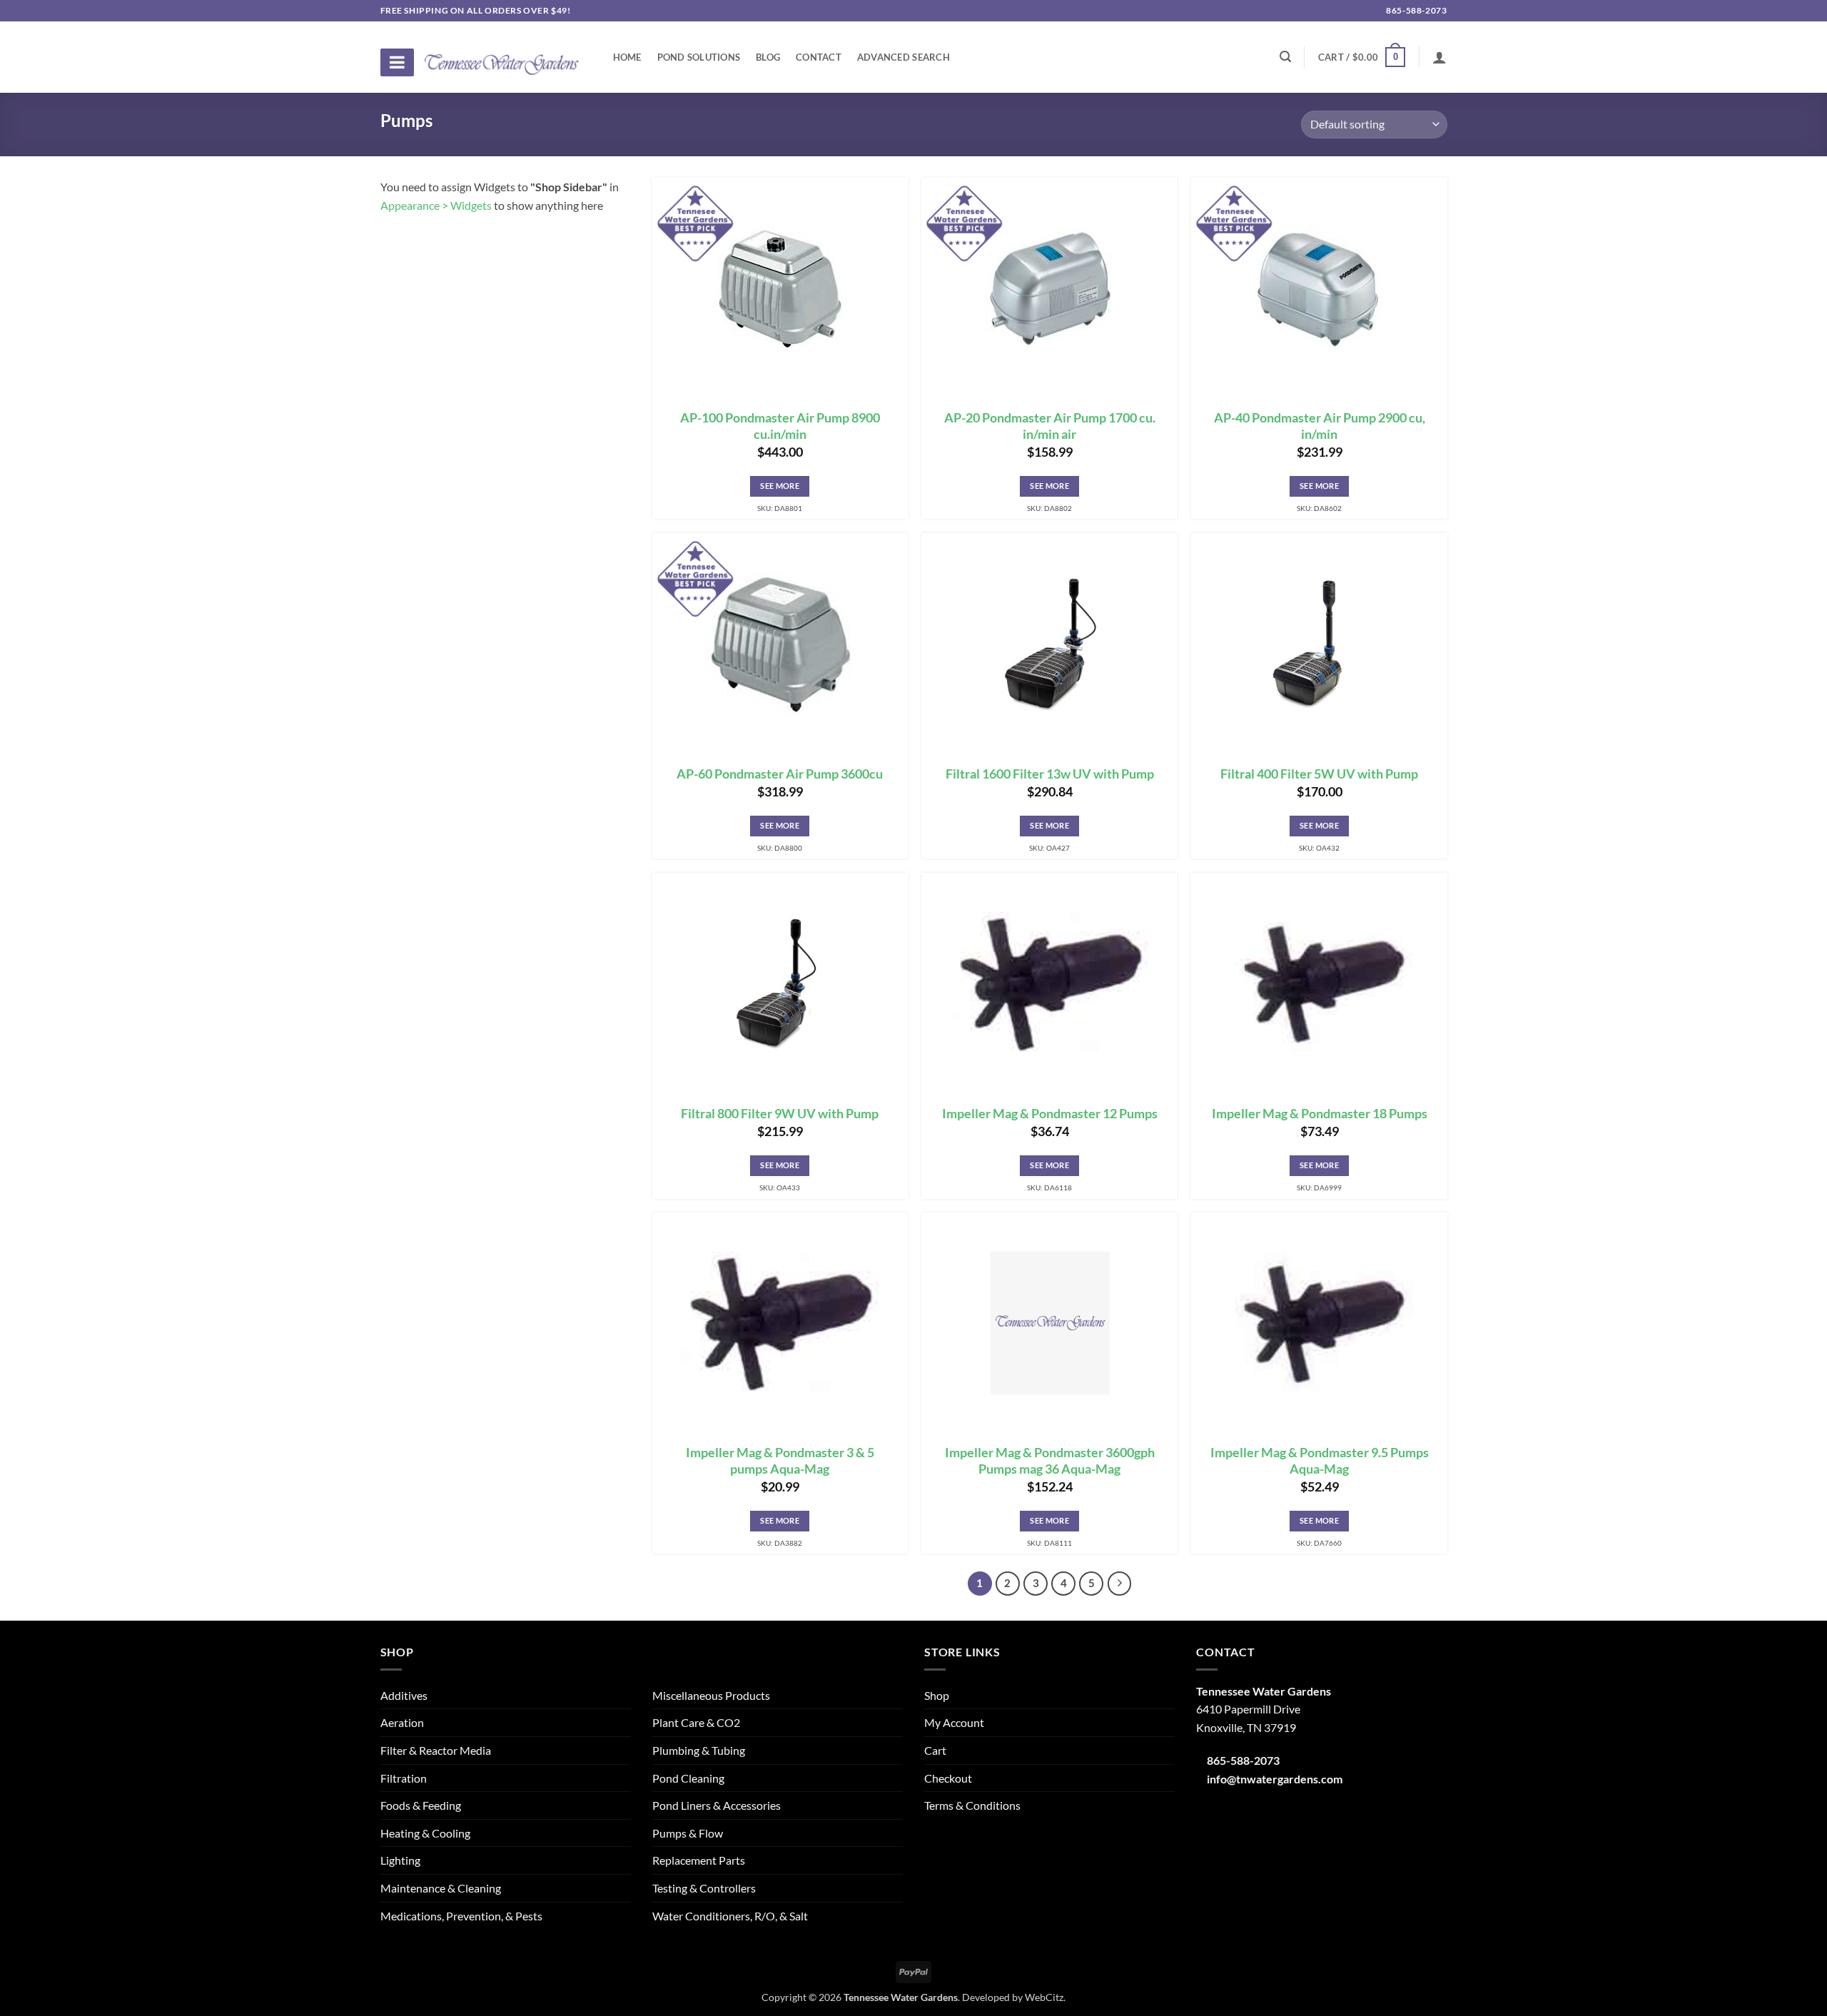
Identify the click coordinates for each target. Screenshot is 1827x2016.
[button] (1362, 57)
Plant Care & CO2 (696, 1722)
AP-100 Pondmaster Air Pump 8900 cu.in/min (780, 426)
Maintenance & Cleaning (441, 1888)
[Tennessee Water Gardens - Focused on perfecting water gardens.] (502, 56)
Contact (819, 57)
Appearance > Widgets (436, 205)
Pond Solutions (699, 57)
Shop (937, 1695)
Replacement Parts (699, 1860)
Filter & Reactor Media (436, 1750)
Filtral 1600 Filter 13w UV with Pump (1050, 774)
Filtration (404, 1778)
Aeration (402, 1722)
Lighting (400, 1860)
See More (780, 486)
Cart (935, 1750)
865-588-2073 (1416, 10)
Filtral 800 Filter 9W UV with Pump (780, 1114)
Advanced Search (904, 57)
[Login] (1439, 57)
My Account (954, 1722)
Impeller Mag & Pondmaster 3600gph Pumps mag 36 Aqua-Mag (1050, 1461)
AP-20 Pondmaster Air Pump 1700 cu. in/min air (1050, 426)
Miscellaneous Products (711, 1695)
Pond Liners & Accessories (717, 1805)
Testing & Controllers (704, 1888)
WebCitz (1044, 1997)
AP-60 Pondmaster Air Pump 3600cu (780, 774)
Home (627, 57)
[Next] (1120, 1584)
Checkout (948, 1778)
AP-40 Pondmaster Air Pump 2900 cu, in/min (1320, 426)
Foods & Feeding (421, 1805)
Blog (768, 57)
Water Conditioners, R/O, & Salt (730, 1916)
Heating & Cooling (425, 1833)
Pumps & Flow (688, 1833)
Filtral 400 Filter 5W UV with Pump (1319, 774)
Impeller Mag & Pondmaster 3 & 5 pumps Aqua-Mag (780, 1461)
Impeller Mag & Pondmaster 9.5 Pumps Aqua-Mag (1320, 1461)
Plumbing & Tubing (699, 1750)
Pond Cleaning (688, 1778)
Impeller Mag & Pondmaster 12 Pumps (1050, 1114)
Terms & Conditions (972, 1805)
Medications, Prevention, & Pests (461, 1916)
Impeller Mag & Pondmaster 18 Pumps (1320, 1114)
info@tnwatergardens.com (1275, 1779)
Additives (404, 1695)
